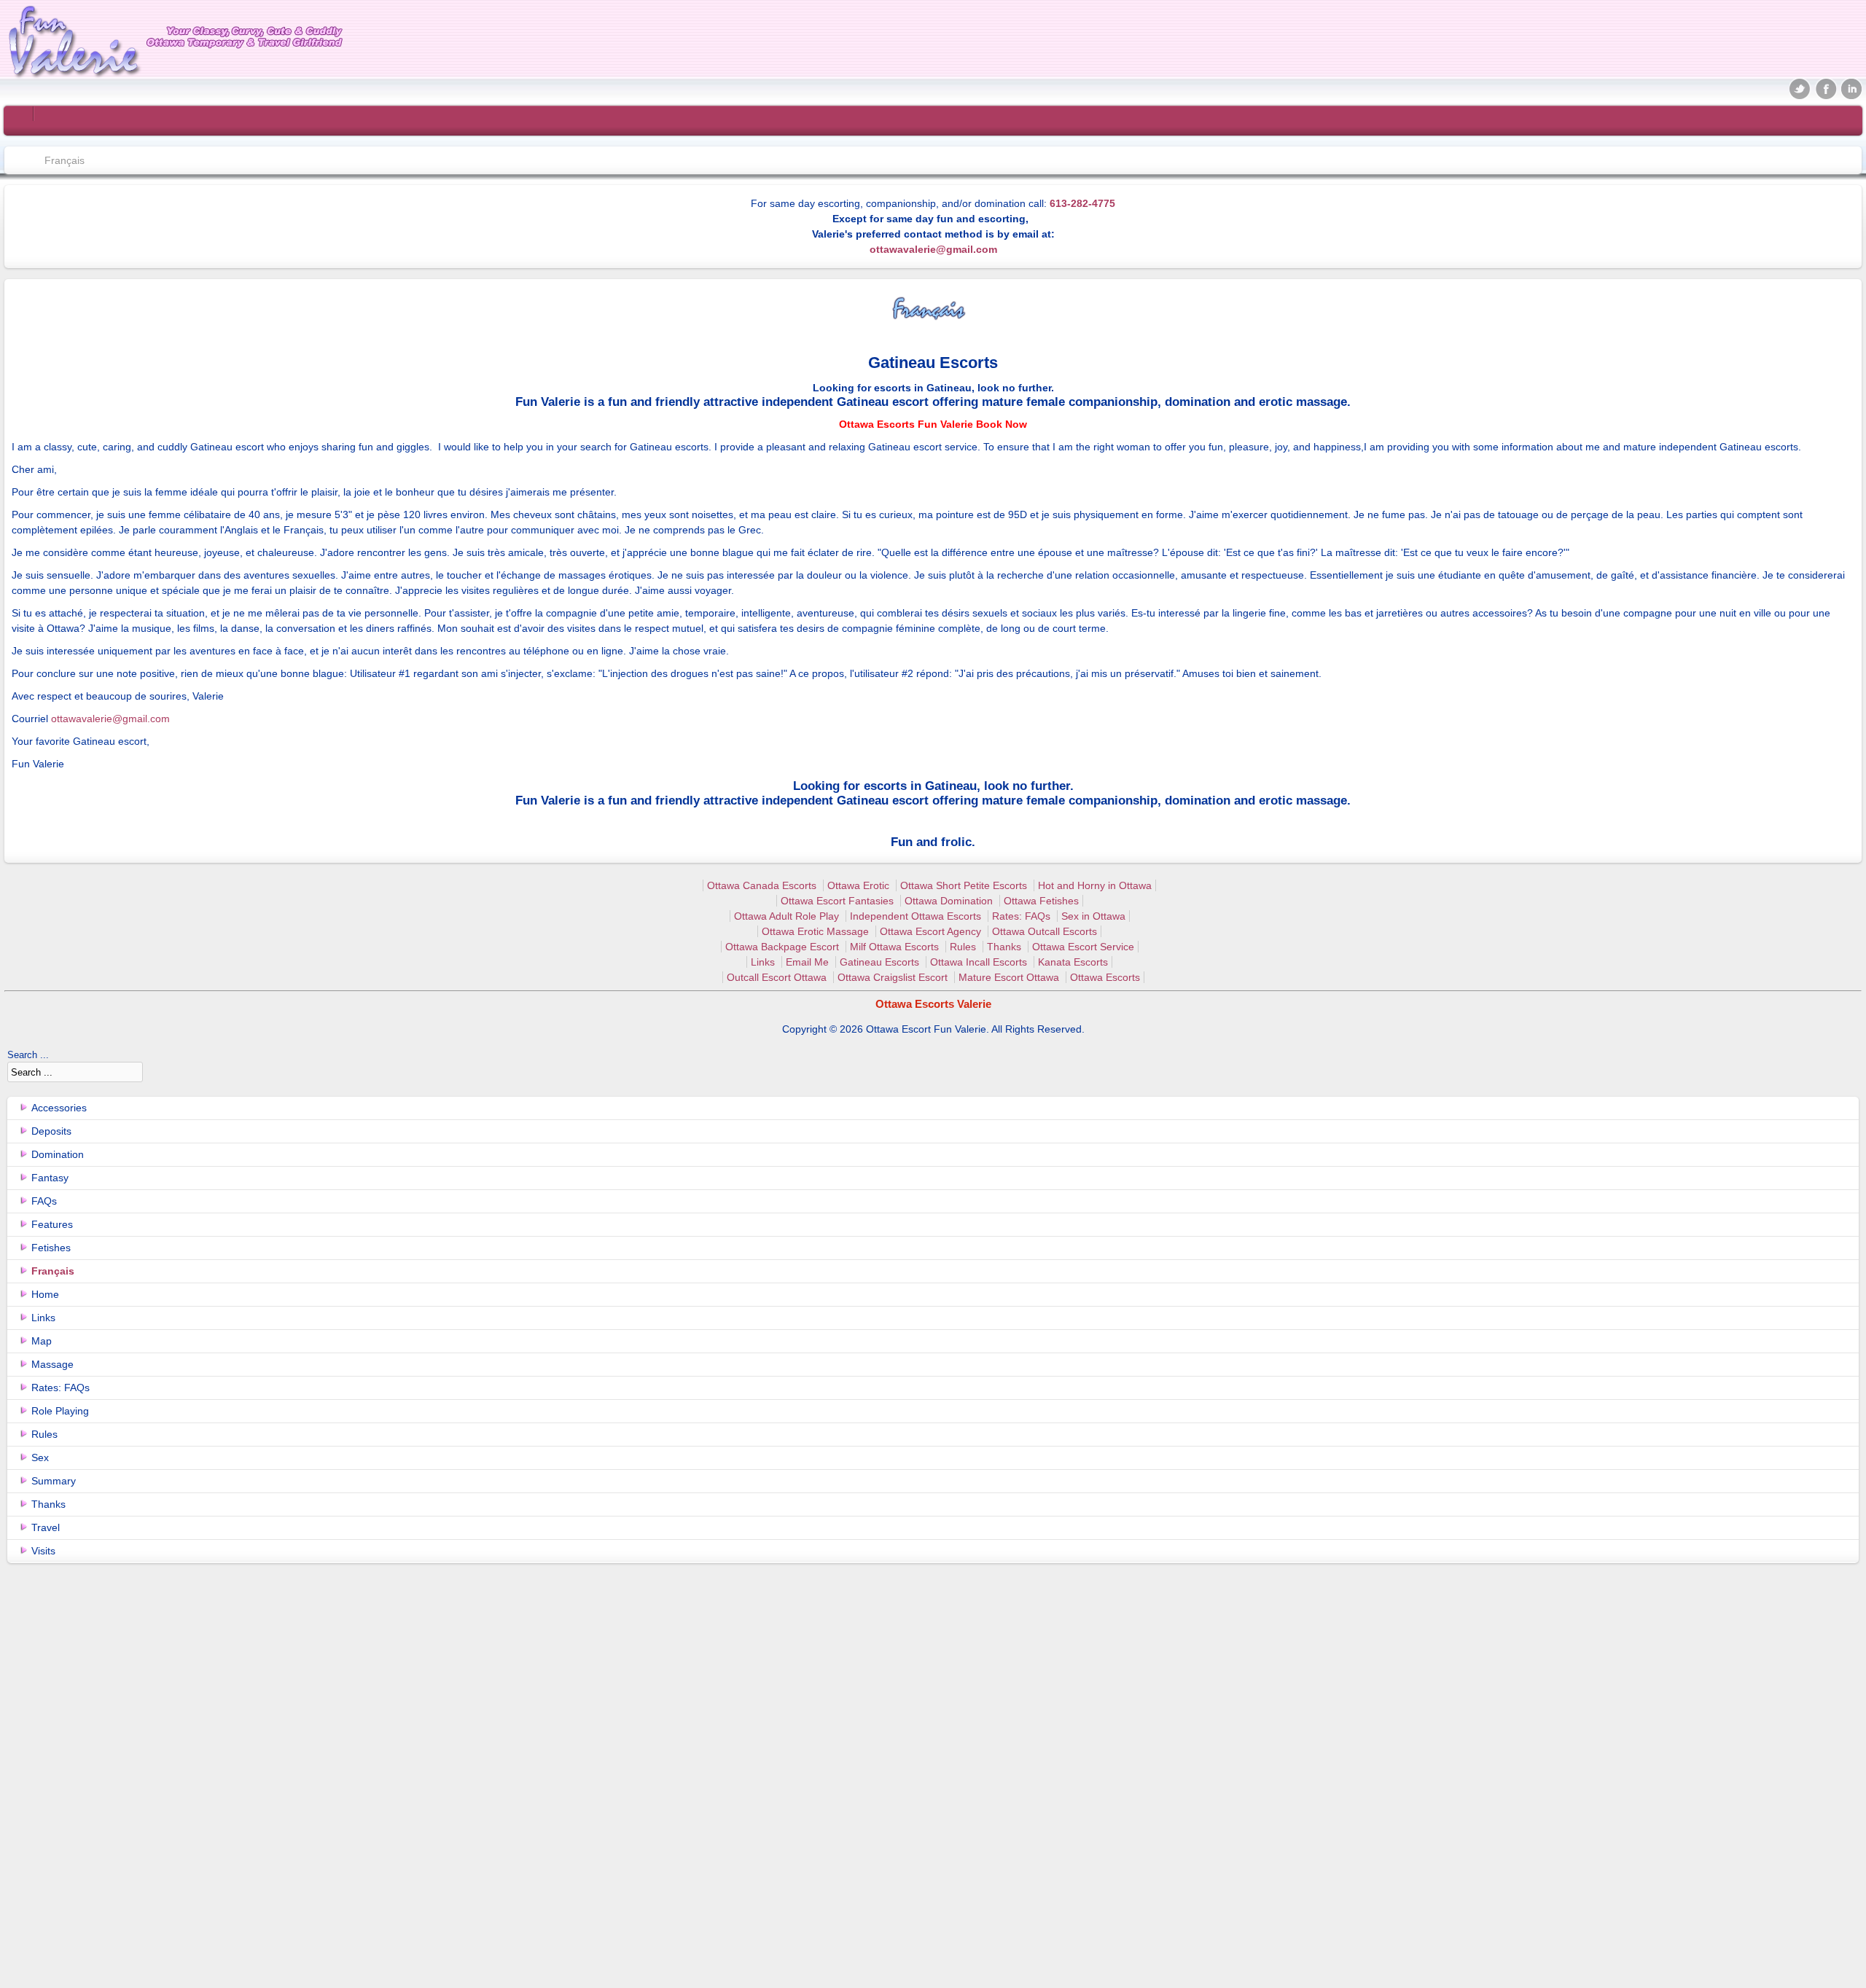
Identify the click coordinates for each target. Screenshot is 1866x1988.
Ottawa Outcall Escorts (1045, 931)
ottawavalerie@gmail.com (933, 249)
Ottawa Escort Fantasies (837, 901)
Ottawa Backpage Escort (782, 947)
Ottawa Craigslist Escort (893, 977)
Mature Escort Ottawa (1009, 977)
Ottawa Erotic (858, 885)
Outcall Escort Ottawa (777, 977)
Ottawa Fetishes (1041, 901)
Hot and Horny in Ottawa (1095, 885)
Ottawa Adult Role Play (786, 916)
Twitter (1800, 88)
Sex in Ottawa (1093, 916)
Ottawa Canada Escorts (762, 885)
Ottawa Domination (949, 901)
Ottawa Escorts (1105, 977)
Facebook (1826, 88)
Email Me (807, 962)
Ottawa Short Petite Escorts (964, 885)
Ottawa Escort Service (1083, 947)
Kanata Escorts (1073, 962)
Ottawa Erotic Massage (815, 931)
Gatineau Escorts (879, 962)
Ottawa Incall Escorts (979, 962)
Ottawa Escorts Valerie (933, 1004)
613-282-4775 (1082, 203)
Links (763, 962)
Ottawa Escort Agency (930, 931)
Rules (963, 947)
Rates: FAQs (1021, 916)
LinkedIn (1851, 88)
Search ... (28, 1055)
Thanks (1004, 947)
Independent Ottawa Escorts (916, 916)
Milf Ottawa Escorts (894, 947)
